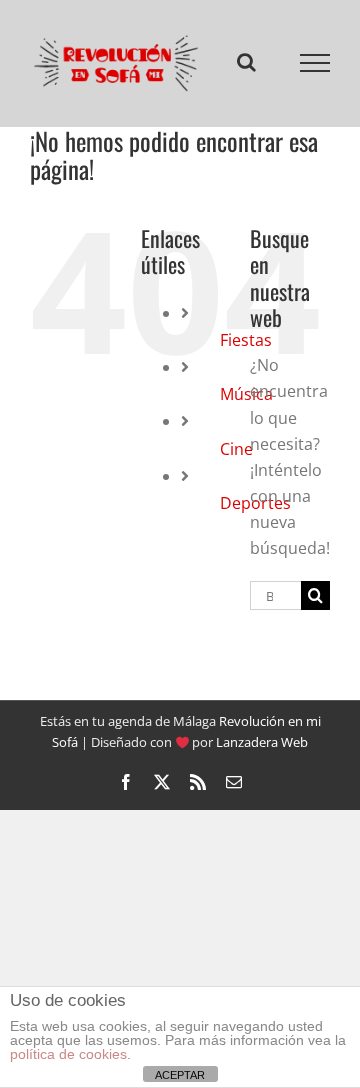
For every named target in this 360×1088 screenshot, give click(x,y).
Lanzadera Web (262, 746)
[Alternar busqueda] (246, 64)
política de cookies (68, 1054)
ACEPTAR (180, 1075)
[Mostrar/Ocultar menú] (315, 65)
